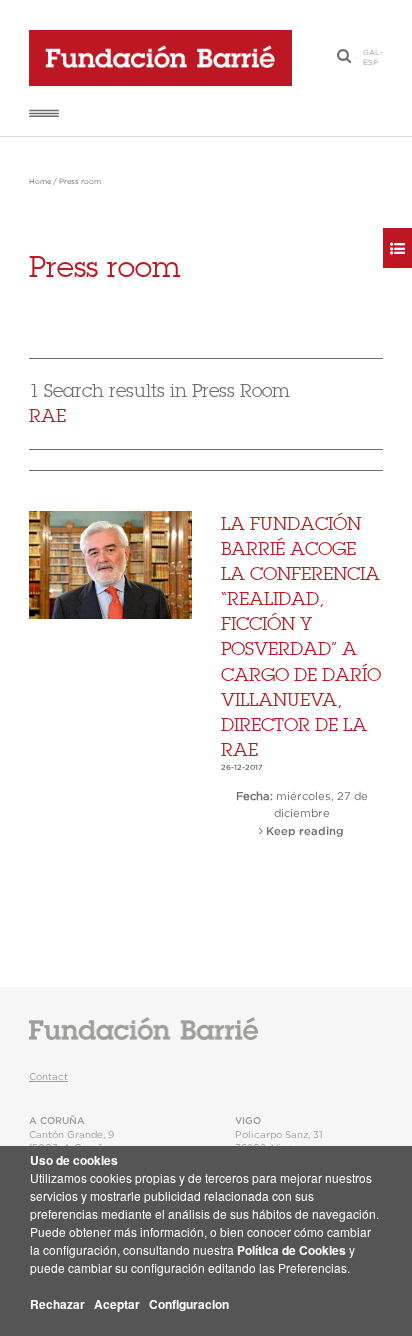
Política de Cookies (291, 1250)
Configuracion (189, 1304)
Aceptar (117, 1304)
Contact (48, 1077)
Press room (80, 182)
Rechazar (57, 1304)
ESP (370, 63)
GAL (371, 53)
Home (40, 182)
